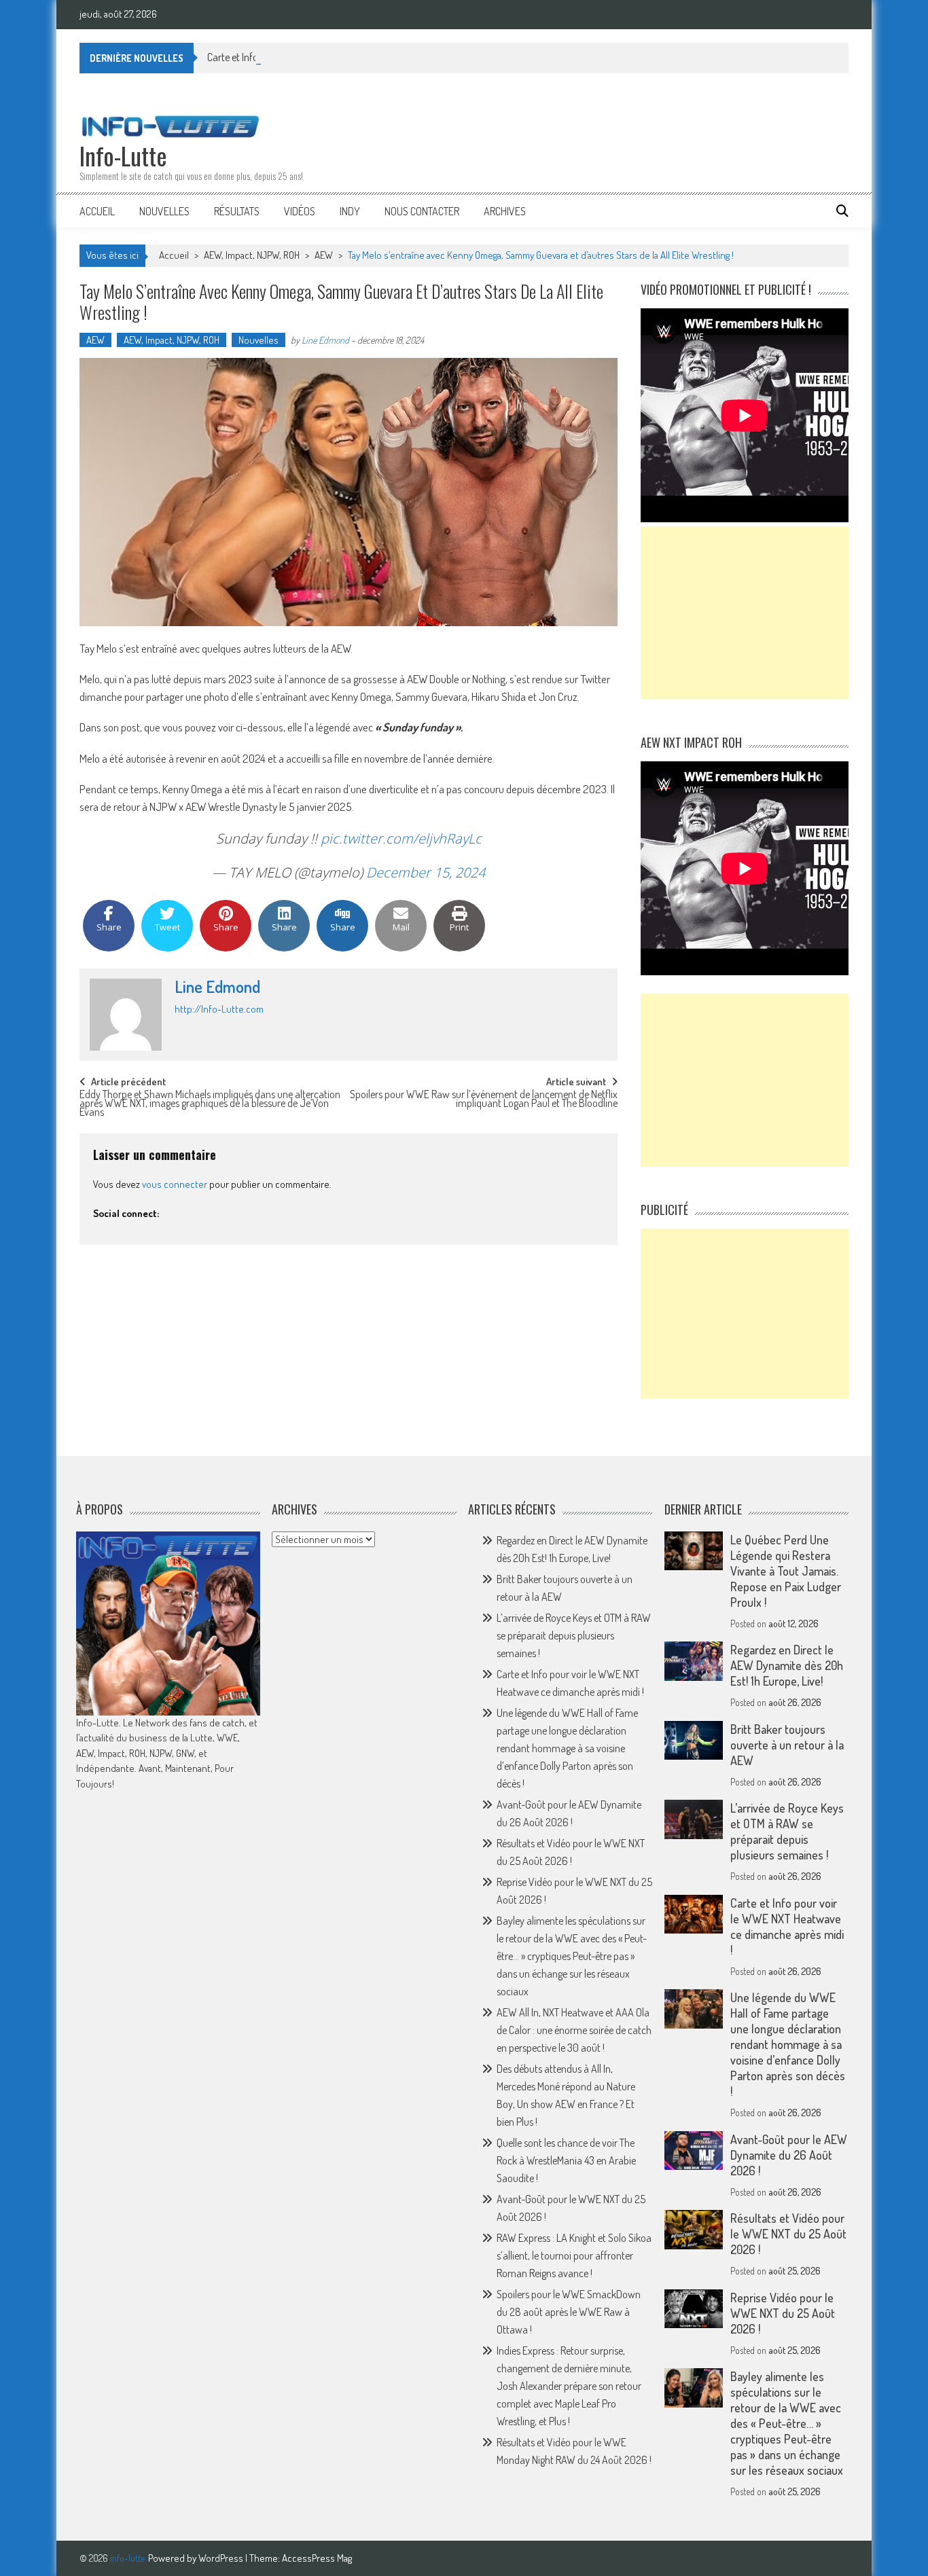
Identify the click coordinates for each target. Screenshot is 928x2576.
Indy (350, 211)
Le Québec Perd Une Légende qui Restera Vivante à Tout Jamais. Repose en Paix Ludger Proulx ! (786, 1571)
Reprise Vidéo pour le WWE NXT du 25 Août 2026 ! (783, 2313)
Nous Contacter (422, 211)
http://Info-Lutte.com (219, 1009)
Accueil (97, 211)
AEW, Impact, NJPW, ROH (252, 255)
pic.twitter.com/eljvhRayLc (401, 838)
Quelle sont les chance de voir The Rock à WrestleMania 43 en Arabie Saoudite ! (566, 2160)
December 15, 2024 (426, 872)
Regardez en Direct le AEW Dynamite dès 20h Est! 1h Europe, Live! (787, 1665)
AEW (324, 255)
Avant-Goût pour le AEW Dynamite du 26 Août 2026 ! (789, 2155)
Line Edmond (325, 340)
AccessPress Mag (317, 2558)
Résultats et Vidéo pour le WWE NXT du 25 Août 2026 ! (788, 2234)
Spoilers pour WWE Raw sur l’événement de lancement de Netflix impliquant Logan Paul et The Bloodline (484, 1100)
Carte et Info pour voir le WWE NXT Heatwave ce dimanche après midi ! (787, 1926)
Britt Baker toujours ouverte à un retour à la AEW (787, 1745)
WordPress (222, 2558)
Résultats (237, 211)
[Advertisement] (745, 613)
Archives (505, 211)
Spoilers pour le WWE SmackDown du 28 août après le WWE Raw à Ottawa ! (569, 2312)
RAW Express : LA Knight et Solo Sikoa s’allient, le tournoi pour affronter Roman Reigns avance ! (574, 2255)
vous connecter (175, 1184)
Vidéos (300, 211)
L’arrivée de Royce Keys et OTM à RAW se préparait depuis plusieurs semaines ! (574, 1635)
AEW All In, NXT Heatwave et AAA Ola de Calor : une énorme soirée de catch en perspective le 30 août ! (574, 2030)
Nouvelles (164, 211)
